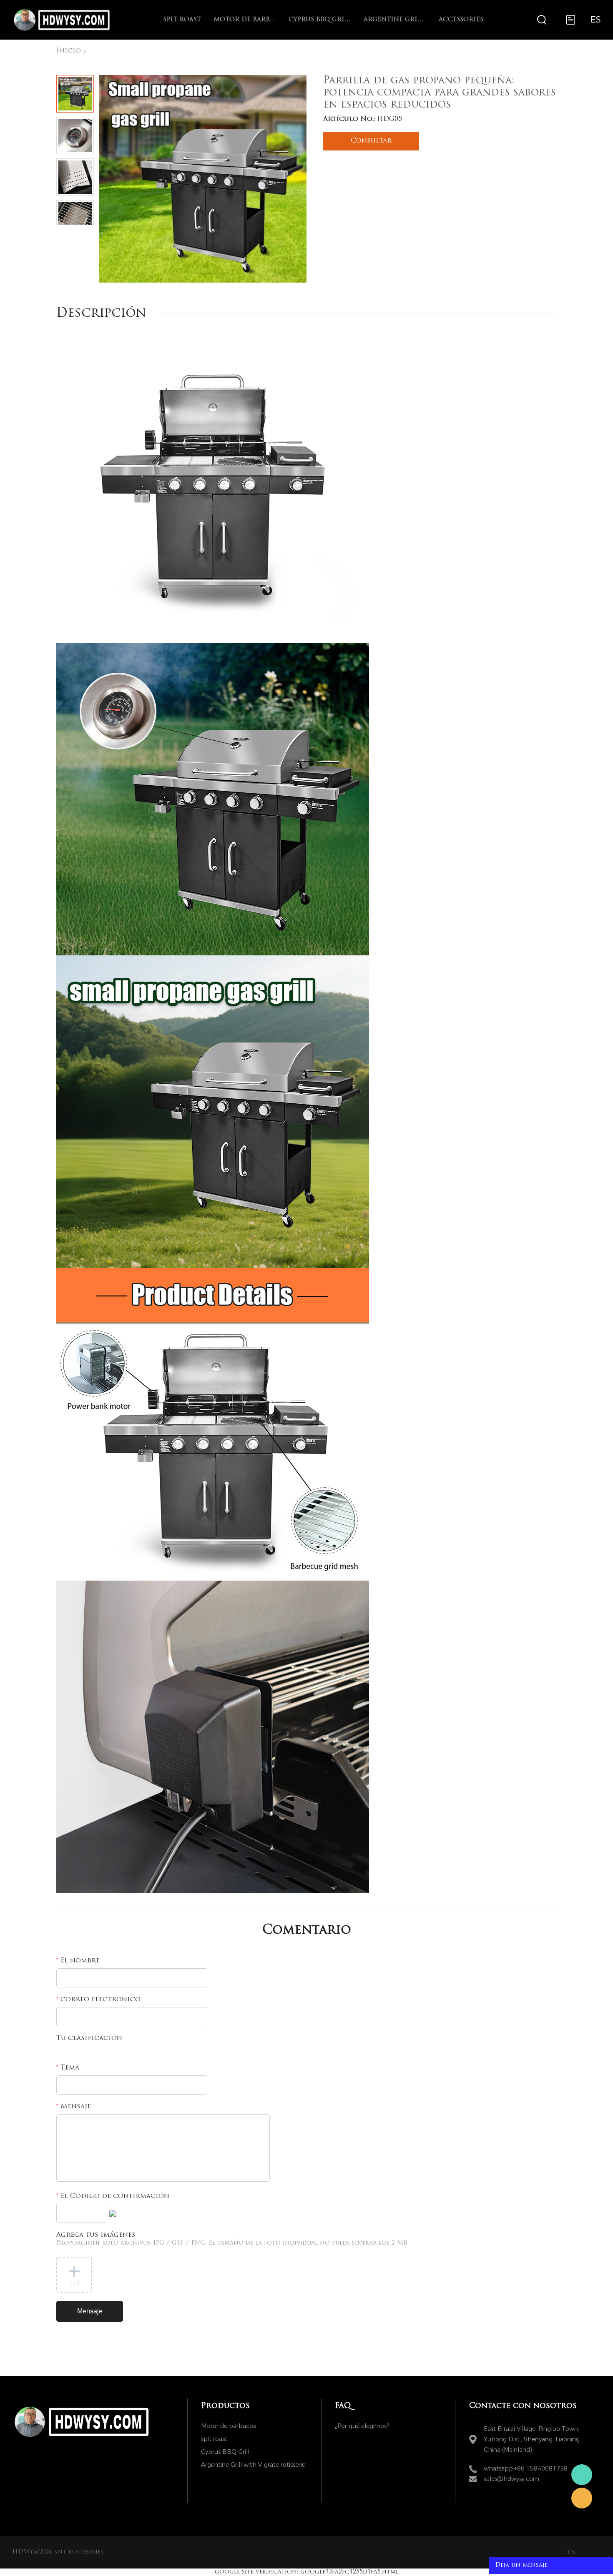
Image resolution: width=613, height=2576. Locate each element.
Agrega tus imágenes (232, 2239)
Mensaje (74, 2107)
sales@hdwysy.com (511, 2479)
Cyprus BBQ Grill (320, 20)
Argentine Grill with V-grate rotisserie (395, 20)
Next (84, 231)
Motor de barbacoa (245, 20)
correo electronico (98, 2000)
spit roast (182, 20)
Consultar (371, 141)
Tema (68, 2068)
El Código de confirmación (113, 2196)
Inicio (69, 51)
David (582, 2498)
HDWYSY (582, 2475)
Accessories (461, 20)
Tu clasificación (89, 2038)
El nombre (78, 1961)
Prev (66, 231)
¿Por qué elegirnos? (362, 2426)
